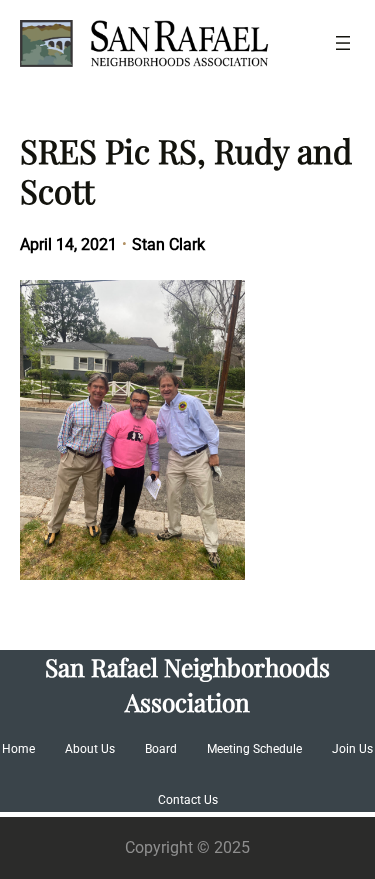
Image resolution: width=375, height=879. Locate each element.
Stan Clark (168, 244)
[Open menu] (343, 43)
